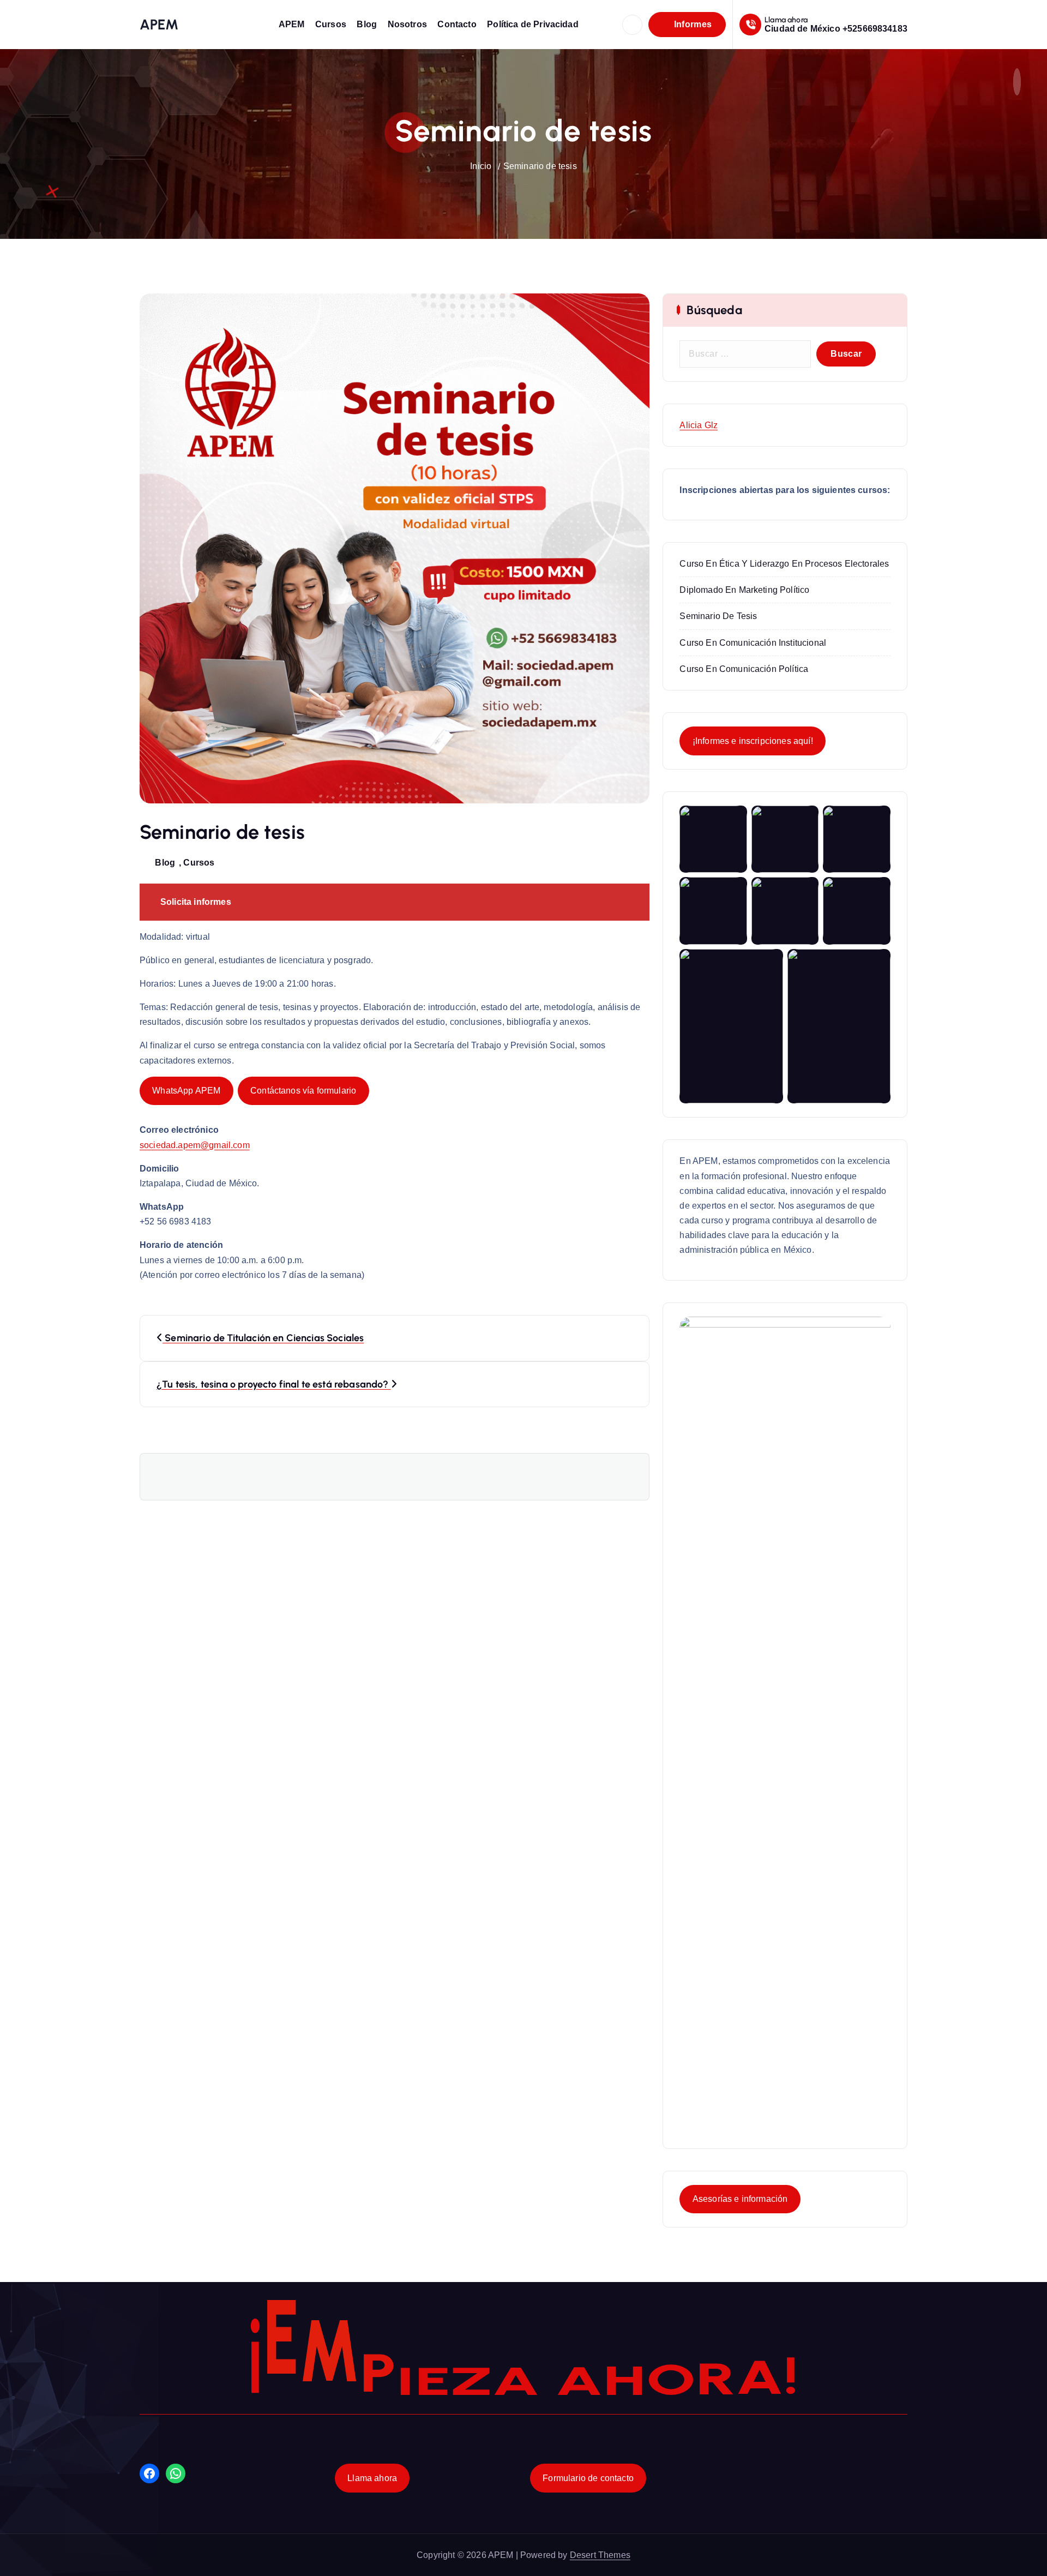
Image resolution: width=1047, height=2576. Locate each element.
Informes (691, 24)
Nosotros (407, 24)
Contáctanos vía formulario (303, 1091)
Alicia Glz (699, 425)
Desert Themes (600, 2555)
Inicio (481, 166)
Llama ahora (372, 2478)
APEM (292, 24)
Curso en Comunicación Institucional (753, 643)
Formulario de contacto (588, 2478)
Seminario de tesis (540, 166)
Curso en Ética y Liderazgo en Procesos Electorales (784, 564)
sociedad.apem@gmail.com (195, 1145)
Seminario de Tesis (718, 616)
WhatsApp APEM (186, 1091)
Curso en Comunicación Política (744, 669)
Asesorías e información (740, 2199)
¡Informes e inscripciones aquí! (753, 741)
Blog (367, 24)
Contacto (457, 24)
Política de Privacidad (533, 24)
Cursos (331, 24)
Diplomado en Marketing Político (744, 590)
